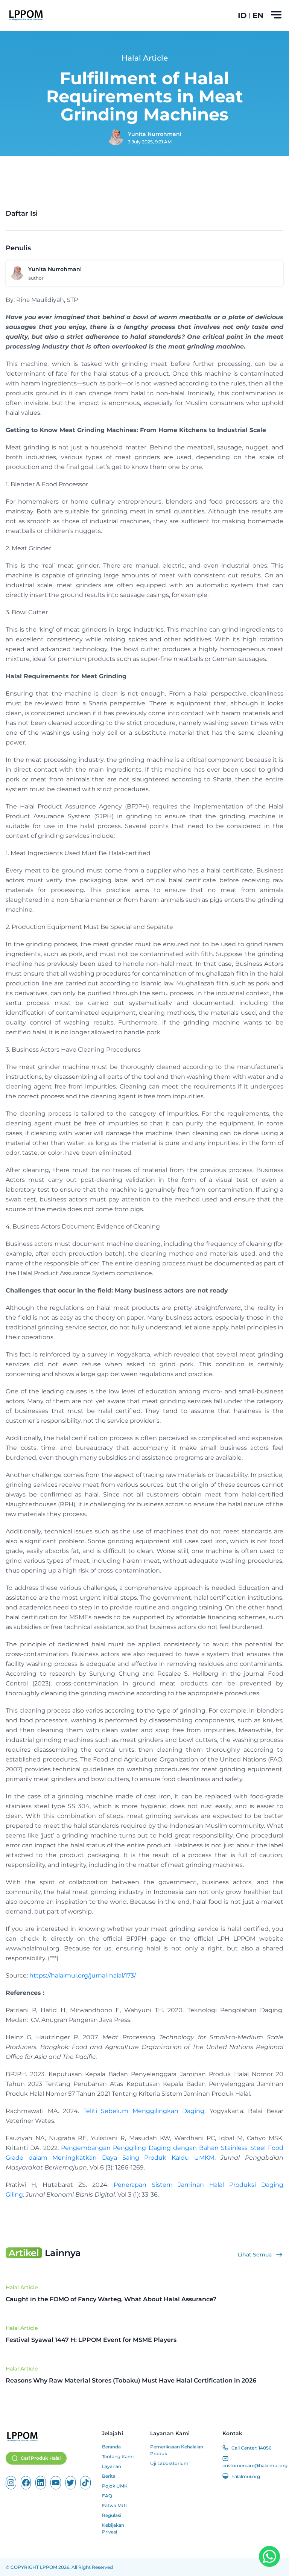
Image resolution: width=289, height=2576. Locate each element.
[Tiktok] (85, 2483)
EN (258, 15)
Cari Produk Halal (41, 2458)
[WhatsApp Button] (269, 2556)
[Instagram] (11, 2483)
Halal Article (22, 2287)
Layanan (112, 2466)
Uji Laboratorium (169, 2463)
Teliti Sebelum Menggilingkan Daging (144, 2111)
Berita (109, 2476)
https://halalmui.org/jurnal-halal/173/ (83, 1975)
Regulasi (112, 2515)
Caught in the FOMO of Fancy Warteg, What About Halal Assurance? (111, 2299)
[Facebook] (26, 2483)
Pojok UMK (115, 2486)
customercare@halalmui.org (255, 2466)
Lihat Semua (255, 2255)
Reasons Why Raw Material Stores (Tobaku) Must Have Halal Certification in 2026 (131, 2380)
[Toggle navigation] (276, 15)
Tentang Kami (118, 2456)
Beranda (111, 2447)
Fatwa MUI (114, 2505)
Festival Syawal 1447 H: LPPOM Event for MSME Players (91, 2340)
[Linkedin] (41, 2483)
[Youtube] (56, 2483)
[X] (71, 2483)
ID (242, 15)
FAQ (107, 2496)
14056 (265, 2448)
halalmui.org (246, 2476)
